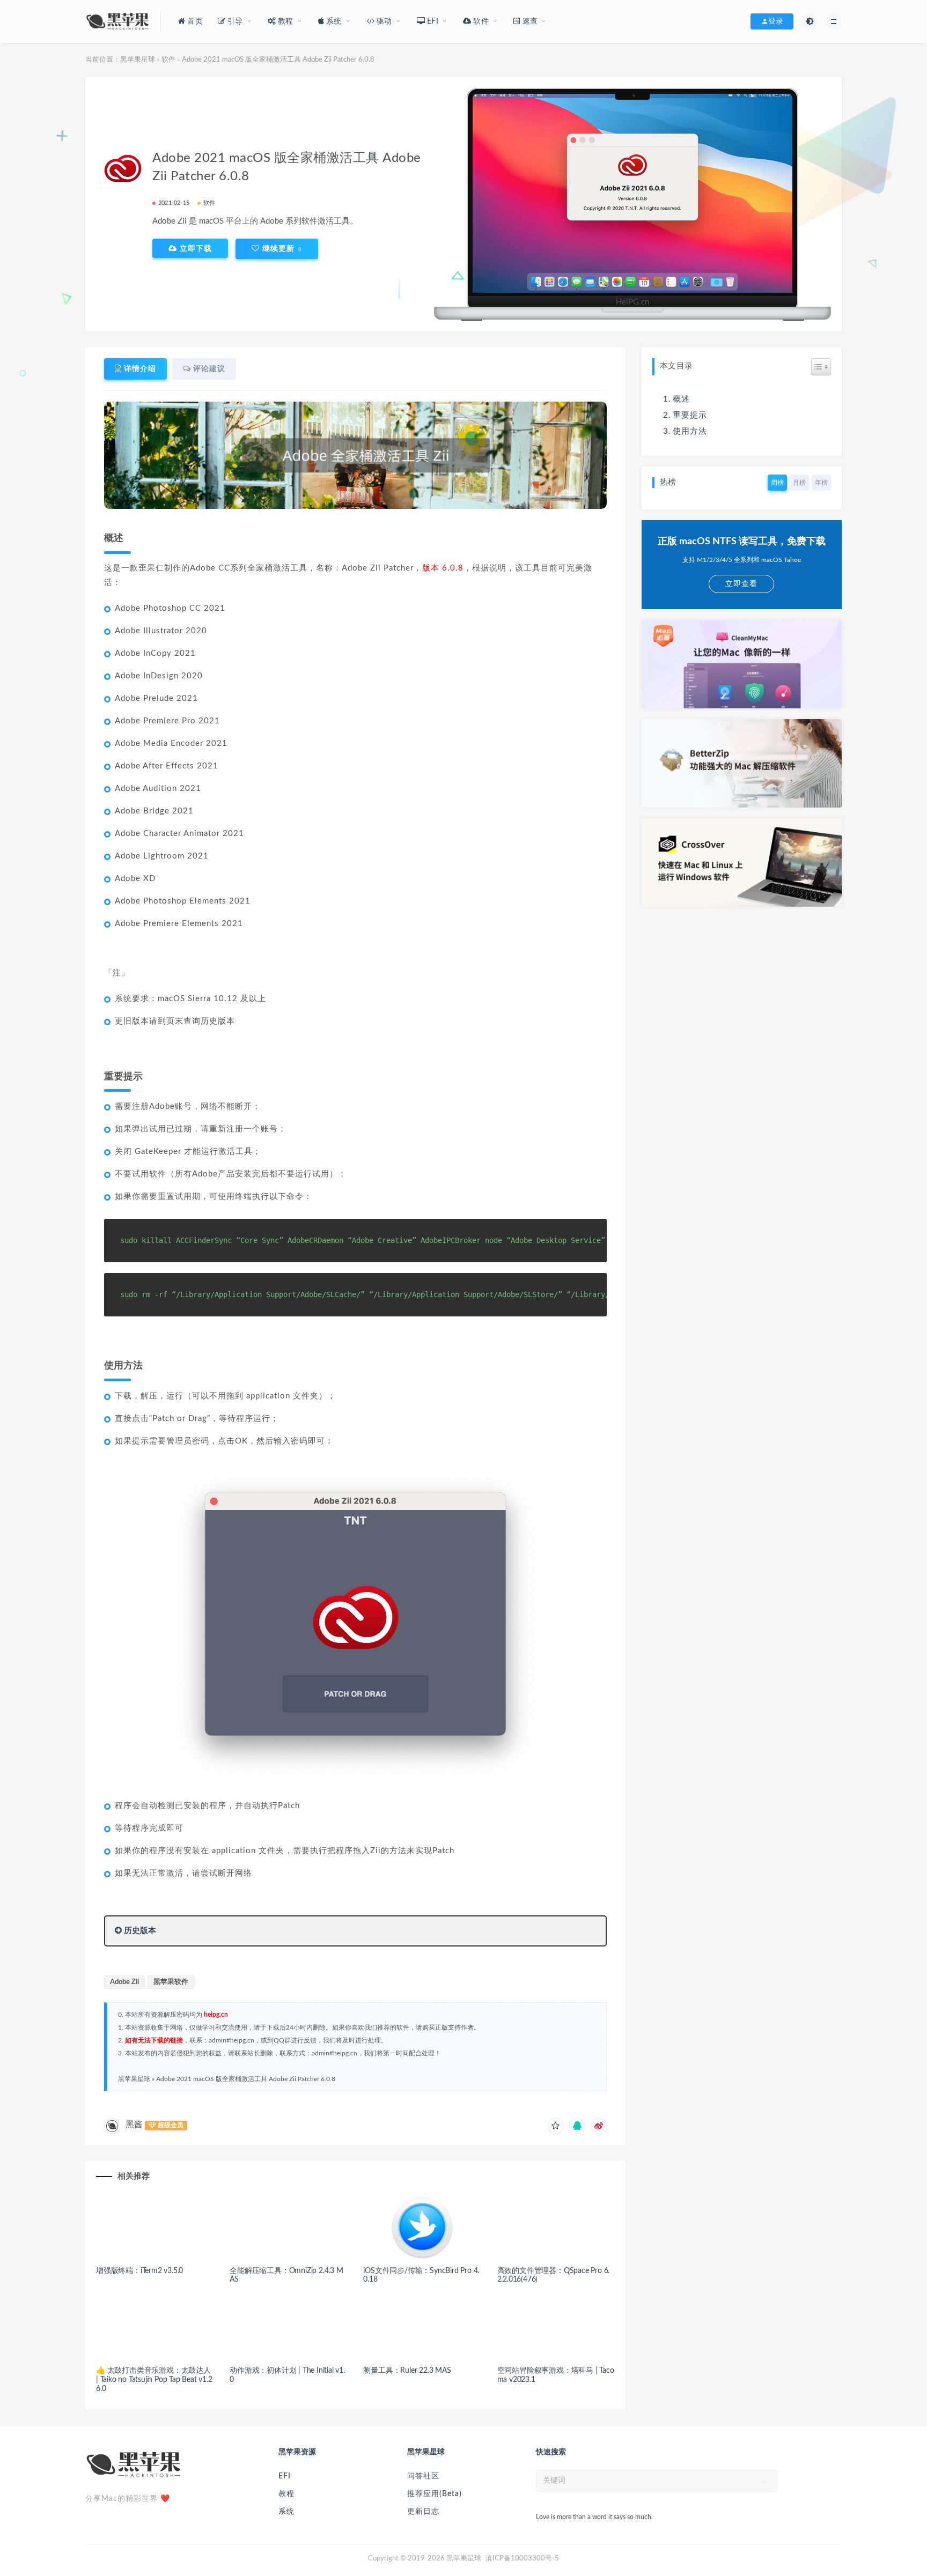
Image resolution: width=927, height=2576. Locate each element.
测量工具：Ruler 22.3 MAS (407, 2371)
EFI (285, 2476)
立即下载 (194, 248)
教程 (286, 2494)
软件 (168, 60)
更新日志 (423, 2512)
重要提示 (690, 415)
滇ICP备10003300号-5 (522, 2559)
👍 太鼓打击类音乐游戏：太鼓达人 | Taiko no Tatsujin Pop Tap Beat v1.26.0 (154, 2380)
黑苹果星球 (138, 60)
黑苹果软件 (171, 1982)
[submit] (764, 2482)
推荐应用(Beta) (435, 2494)
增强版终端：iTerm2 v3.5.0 (139, 2271)
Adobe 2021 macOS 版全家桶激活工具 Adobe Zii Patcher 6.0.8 (246, 2079)
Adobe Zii (124, 1982)
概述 (681, 399)
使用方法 (690, 431)
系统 (286, 2512)
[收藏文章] (556, 2126)
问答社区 (423, 2476)
